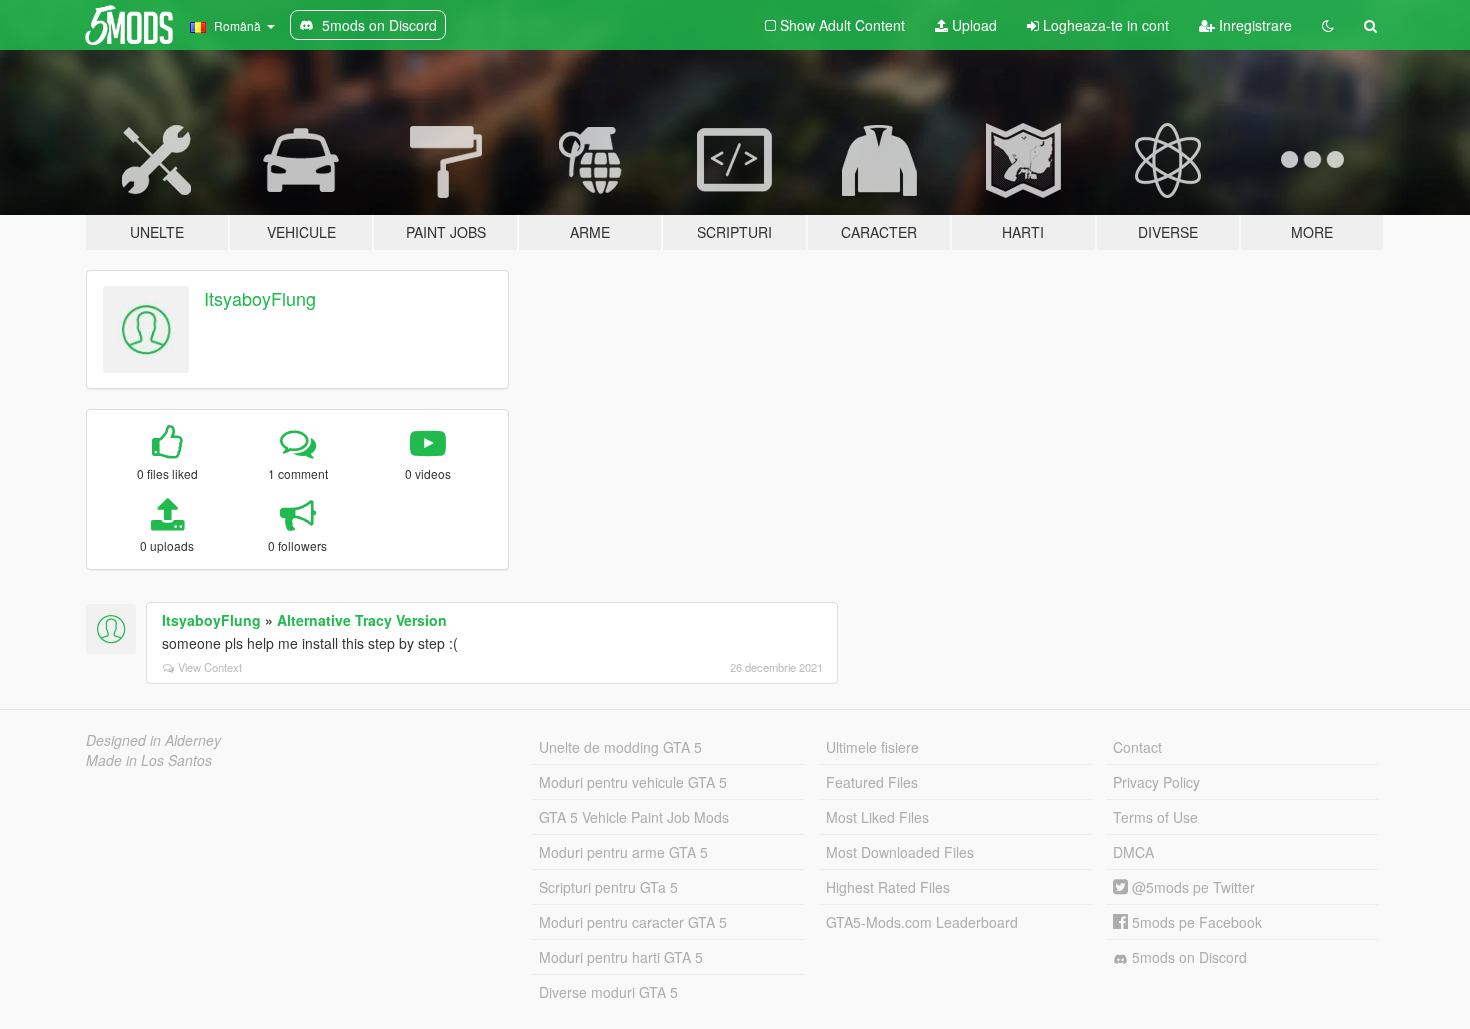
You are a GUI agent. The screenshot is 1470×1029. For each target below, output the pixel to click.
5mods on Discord (1187, 957)
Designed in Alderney (153, 740)
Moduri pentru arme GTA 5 (623, 852)
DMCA (1133, 852)
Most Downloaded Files (900, 852)
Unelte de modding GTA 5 (620, 747)
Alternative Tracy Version (362, 620)
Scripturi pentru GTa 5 (608, 887)
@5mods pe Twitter (1191, 887)
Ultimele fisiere (872, 747)
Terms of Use (1155, 817)
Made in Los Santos (149, 760)
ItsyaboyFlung (260, 298)
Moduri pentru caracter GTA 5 (633, 922)
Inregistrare (1253, 25)
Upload (972, 25)
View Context (210, 667)
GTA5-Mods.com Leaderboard (922, 922)
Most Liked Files (877, 817)
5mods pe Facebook (1195, 922)
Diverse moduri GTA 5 (608, 992)
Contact (1137, 747)
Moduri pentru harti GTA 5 (621, 957)
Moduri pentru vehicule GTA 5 (633, 782)
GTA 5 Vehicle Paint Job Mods (634, 817)
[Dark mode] (1328, 25)
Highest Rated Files (888, 887)
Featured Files (872, 782)
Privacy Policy (1156, 782)
